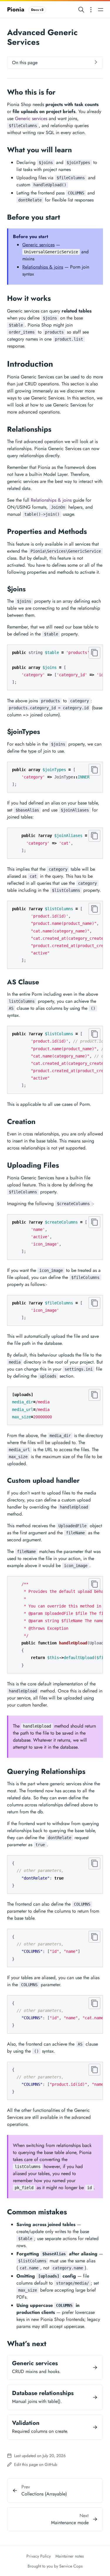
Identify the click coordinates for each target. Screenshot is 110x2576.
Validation (26, 2423)
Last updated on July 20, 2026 (39, 2456)
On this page (25, 63)
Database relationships (43, 2393)
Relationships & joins (43, 267)
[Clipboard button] (94, 653)
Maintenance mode (70, 2523)
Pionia (25, 10)
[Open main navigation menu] (101, 10)
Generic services (31, 118)
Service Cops (71, 2566)
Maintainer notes (70, 2556)
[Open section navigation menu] (91, 10)
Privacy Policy (39, 2556)
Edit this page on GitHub (35, 2464)
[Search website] (81, 10)
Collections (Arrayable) (44, 2494)
